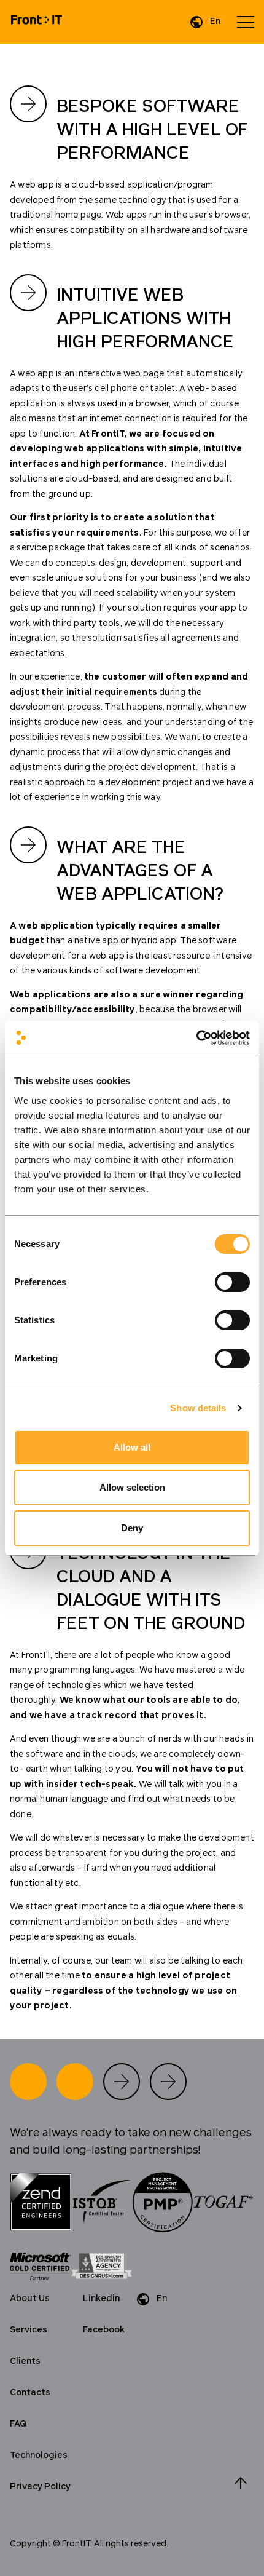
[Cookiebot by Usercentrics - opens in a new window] (196, 1038)
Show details (198, 1408)
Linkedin (101, 2299)
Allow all (132, 1447)
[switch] (232, 1282)
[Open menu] (246, 22)
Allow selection (132, 1487)
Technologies (39, 2455)
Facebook (104, 2330)
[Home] (37, 22)
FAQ (18, 2424)
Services (29, 2330)
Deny (132, 1528)
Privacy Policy (40, 2487)
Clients (25, 2361)
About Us (30, 2299)
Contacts (30, 2393)
